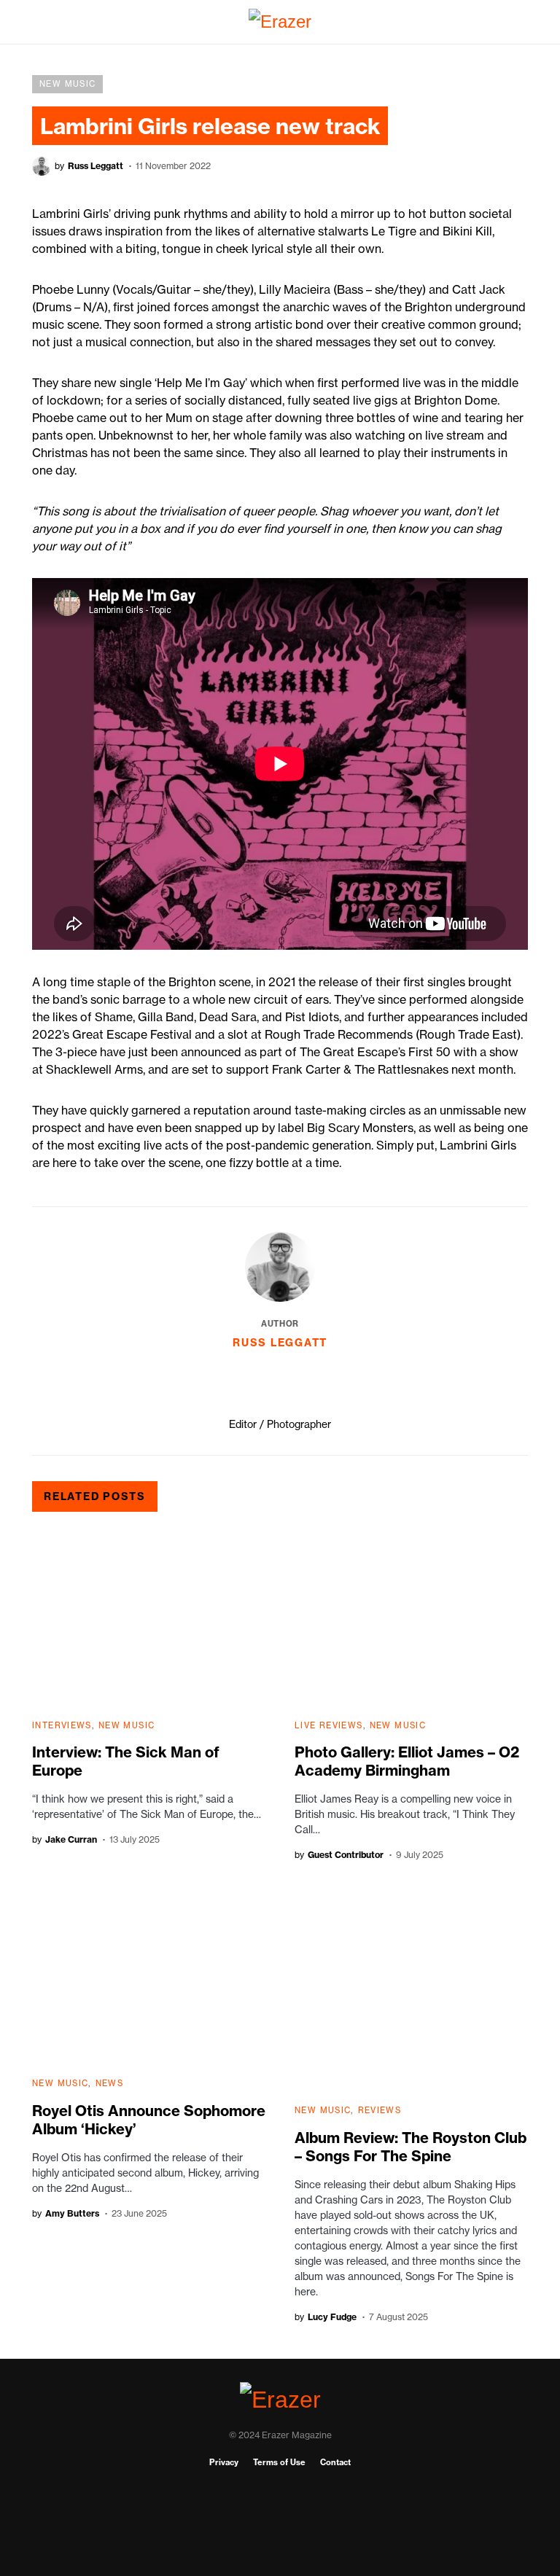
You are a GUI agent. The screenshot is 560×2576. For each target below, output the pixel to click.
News (110, 2083)
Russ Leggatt (280, 1343)
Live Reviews (329, 1725)
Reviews (380, 2110)
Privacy (224, 2462)
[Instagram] (280, 2518)
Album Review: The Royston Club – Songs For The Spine (411, 2147)
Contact (335, 2462)
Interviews (62, 1725)
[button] (36, 22)
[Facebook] (280, 2494)
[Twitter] (280, 2541)
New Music (67, 84)
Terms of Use (279, 2462)
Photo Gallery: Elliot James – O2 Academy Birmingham (407, 1761)
